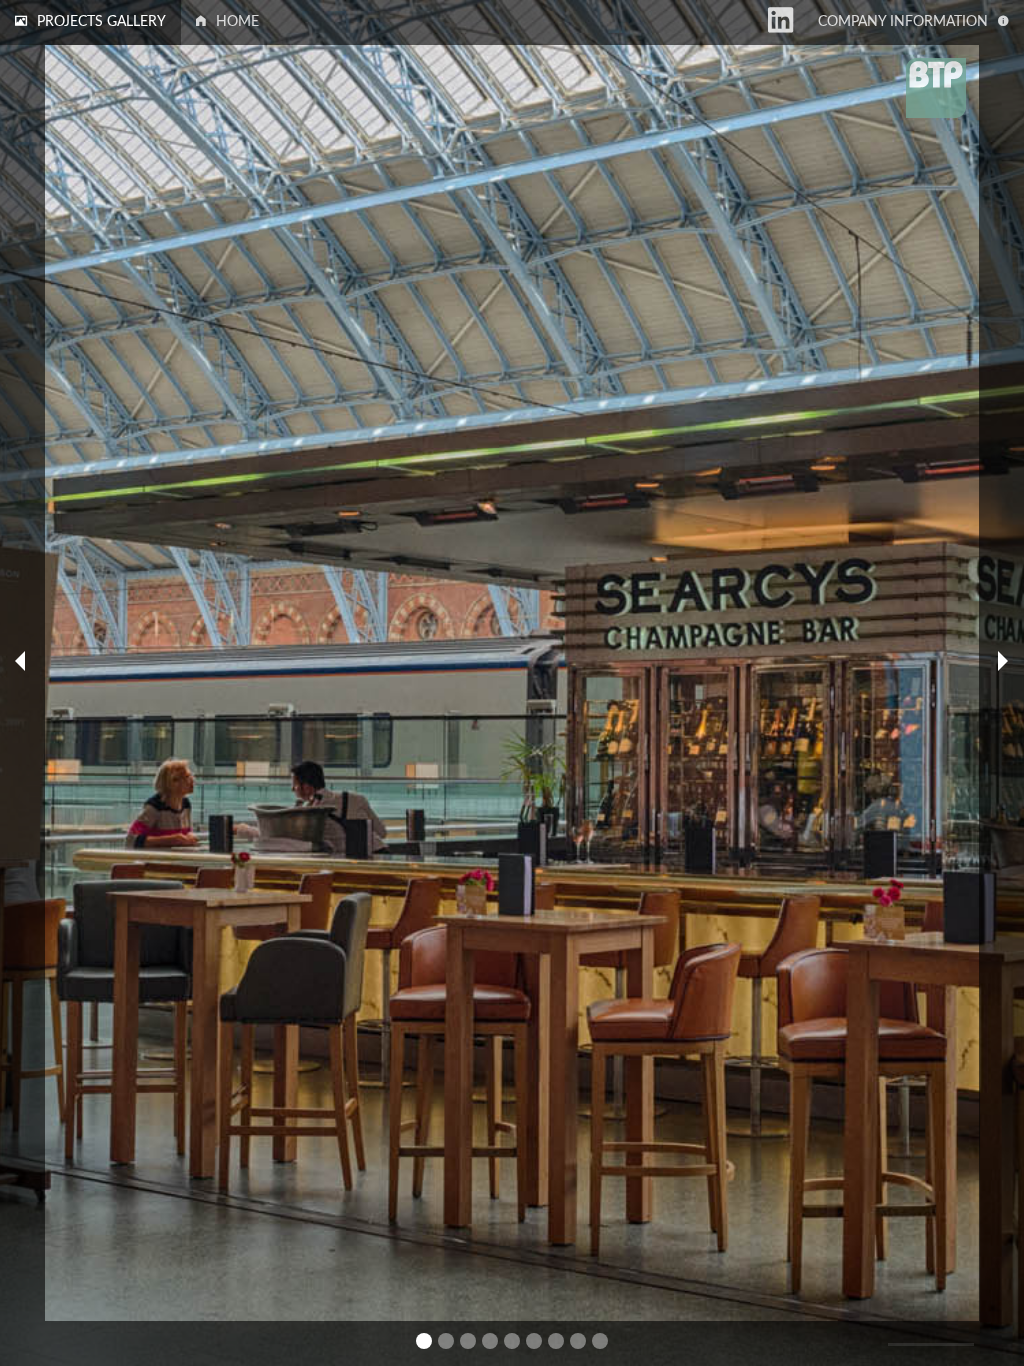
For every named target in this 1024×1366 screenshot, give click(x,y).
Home (237, 22)
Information (903, 22)
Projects (101, 22)
